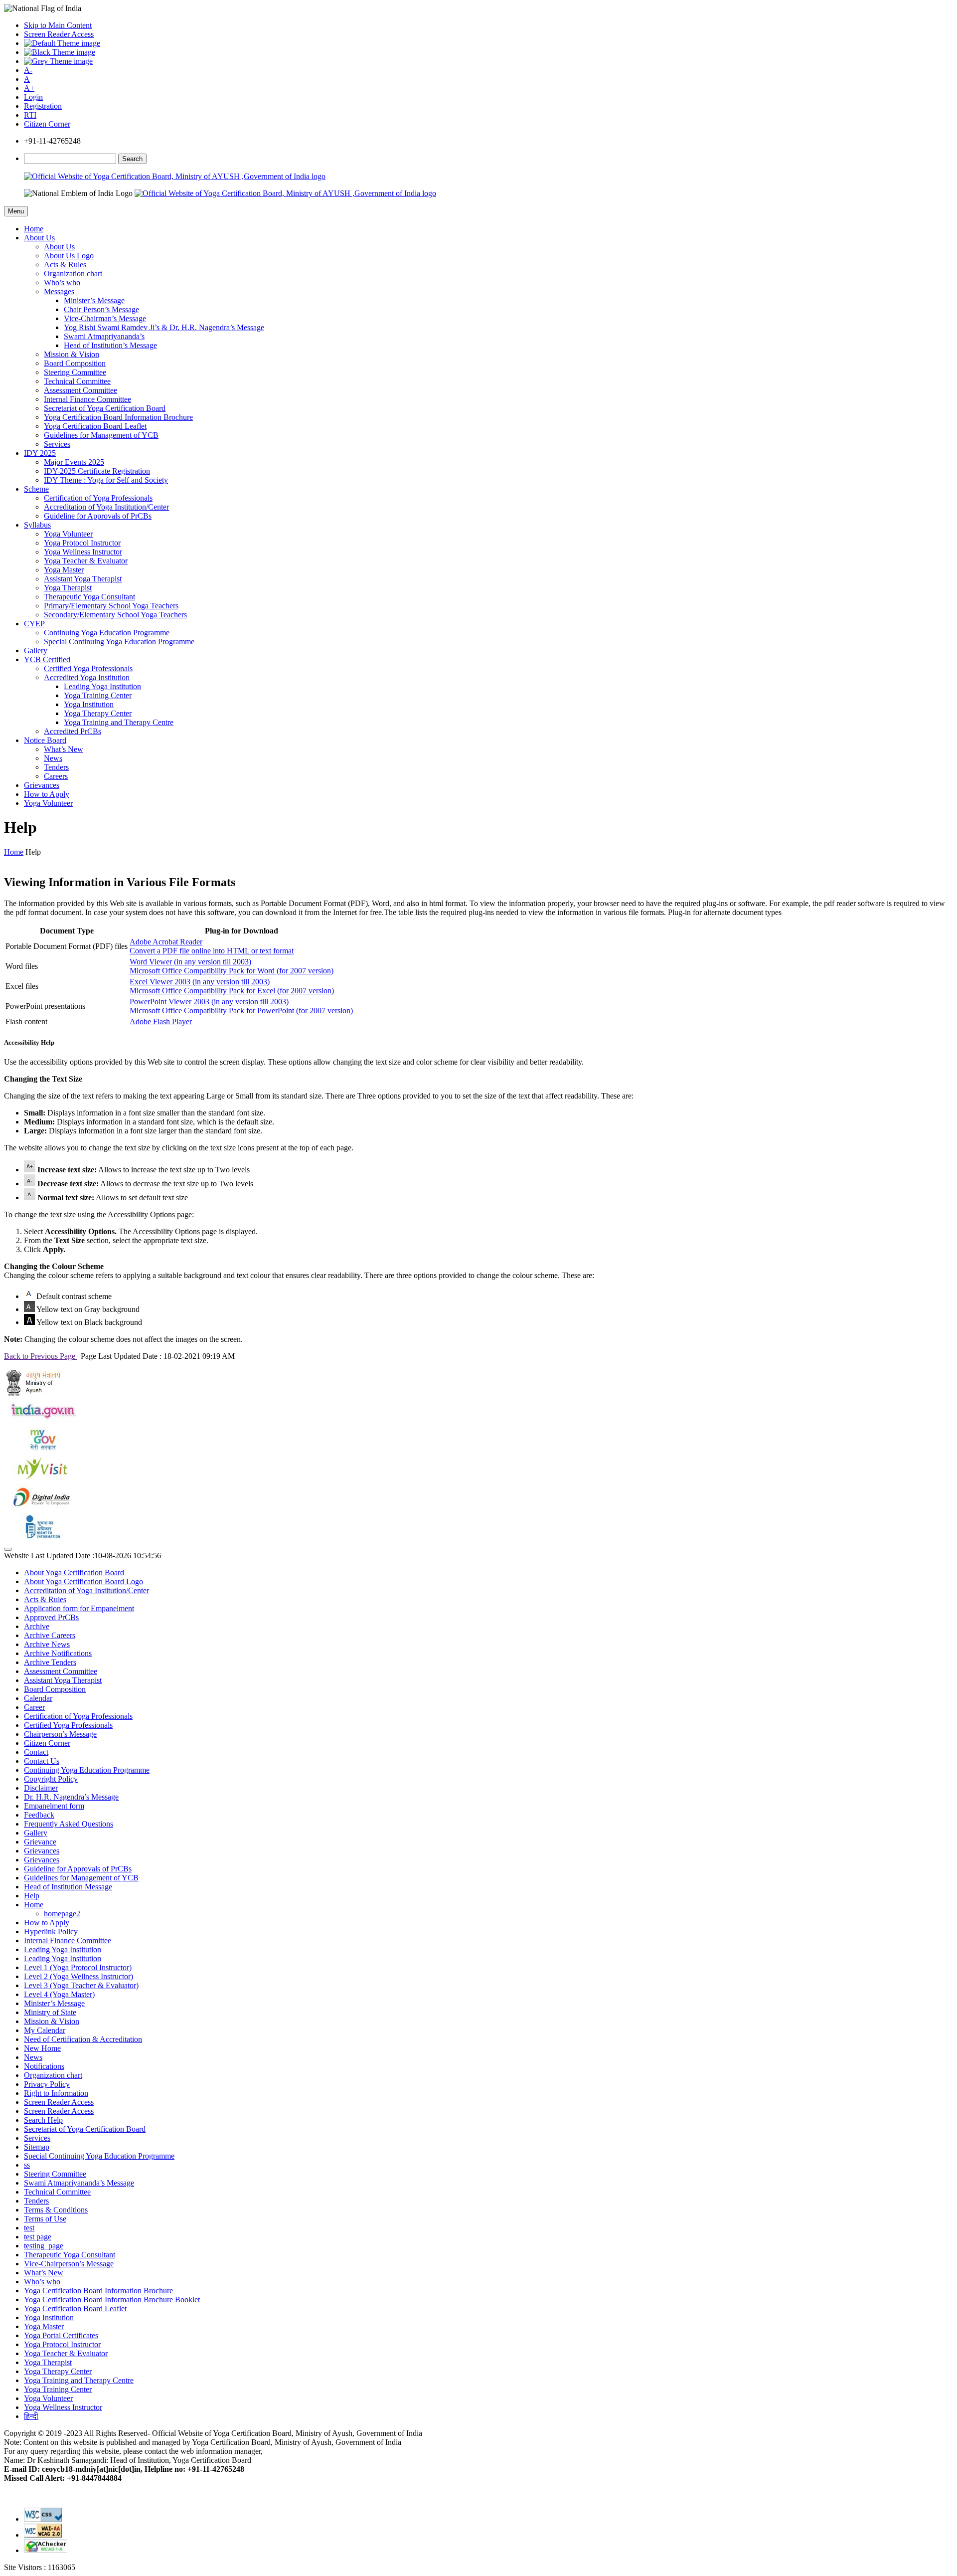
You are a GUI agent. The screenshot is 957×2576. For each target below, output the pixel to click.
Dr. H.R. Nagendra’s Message (71, 1797)
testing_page (44, 2246)
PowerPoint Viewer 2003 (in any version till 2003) (209, 1002)
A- (28, 70)
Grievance (40, 1842)
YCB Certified (47, 659)
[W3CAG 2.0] (43, 2535)
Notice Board (45, 740)
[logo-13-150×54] (34, 1393)
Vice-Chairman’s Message (105, 318)
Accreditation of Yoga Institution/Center (106, 507)
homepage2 (62, 1914)
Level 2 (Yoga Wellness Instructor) (79, 1976)
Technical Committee (77, 381)
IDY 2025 (40, 453)
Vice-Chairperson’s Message (69, 2264)
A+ (29, 88)
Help (32, 1896)
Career (34, 1707)
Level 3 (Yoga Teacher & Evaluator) (81, 1985)
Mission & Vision (72, 354)
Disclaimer (41, 1788)
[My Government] (41, 1451)
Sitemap (37, 2147)
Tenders (56, 767)
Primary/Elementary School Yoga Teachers (111, 606)
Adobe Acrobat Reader (166, 942)
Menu (16, 211)
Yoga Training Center (98, 695)
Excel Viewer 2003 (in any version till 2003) (200, 982)
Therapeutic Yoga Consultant (89, 597)
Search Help (43, 2120)
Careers (56, 776)
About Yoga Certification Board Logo (83, 1581)
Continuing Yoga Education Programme (107, 633)
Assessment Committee (80, 390)
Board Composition (75, 363)
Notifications (44, 2066)
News (53, 758)
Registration (43, 106)
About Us (39, 238)
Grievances (42, 785)
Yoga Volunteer (68, 534)
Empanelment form (54, 1806)
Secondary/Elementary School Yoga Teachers (115, 615)
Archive (37, 1626)
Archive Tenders (50, 1662)
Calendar (38, 1698)
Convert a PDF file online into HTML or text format (212, 951)
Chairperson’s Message (60, 1734)
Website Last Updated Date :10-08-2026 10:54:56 (82, 1556)
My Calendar (45, 2030)
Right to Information (56, 2093)
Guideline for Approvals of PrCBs (98, 516)
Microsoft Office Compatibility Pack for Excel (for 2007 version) (232, 991)
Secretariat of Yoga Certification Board (105, 408)
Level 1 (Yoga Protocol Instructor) (78, 1967)
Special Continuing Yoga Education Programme (119, 642)
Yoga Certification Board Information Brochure (118, 417)
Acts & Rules (65, 265)
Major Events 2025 (74, 462)
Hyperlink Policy (51, 1932)
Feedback (39, 1815)
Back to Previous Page (41, 1356)
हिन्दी (31, 2416)
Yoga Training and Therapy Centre (119, 722)
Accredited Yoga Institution (87, 677)
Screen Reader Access (59, 34)
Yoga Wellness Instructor (83, 552)
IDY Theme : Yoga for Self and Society (106, 480)
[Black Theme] (60, 52)
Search (132, 159)
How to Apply (47, 794)
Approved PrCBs (51, 1617)
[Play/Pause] (8, 1549)
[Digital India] (41, 1509)
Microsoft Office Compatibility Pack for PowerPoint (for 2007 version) (241, 1011)
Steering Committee (75, 372)
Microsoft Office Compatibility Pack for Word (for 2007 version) (232, 971)
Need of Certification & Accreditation (83, 2039)
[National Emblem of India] (78, 193)
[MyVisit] (41, 1480)
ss (27, 2165)
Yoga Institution (89, 704)
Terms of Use (45, 2219)
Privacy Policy (47, 2084)
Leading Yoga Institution (102, 686)
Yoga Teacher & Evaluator (86, 561)
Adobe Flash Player (161, 1021)
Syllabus (37, 525)
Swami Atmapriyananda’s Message (79, 2183)
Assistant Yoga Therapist (83, 579)
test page (38, 2237)
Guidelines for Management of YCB (101, 435)
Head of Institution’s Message (110, 345)
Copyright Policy (51, 1779)
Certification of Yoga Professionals (98, 498)
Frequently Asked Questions (69, 1824)
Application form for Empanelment (79, 1608)
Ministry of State (50, 2012)
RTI (30, 115)
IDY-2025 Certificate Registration (97, 471)
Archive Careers (50, 1635)
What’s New (64, 749)
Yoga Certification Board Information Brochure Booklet (112, 2300)
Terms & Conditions (56, 2210)
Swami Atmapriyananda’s (104, 336)
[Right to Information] (41, 1538)
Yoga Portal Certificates (61, 2335)
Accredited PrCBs (73, 731)
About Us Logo (69, 256)
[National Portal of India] (41, 1422)
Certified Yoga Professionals (88, 668)
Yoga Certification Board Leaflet (95, 426)
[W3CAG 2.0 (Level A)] (46, 2550)
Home (34, 229)
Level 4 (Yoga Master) (59, 1994)
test (29, 2228)
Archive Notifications (58, 1653)
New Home (42, 2048)
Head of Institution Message (68, 1887)
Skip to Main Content (58, 25)
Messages (59, 291)
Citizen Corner (47, 124)
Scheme (36, 489)
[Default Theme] (62, 43)
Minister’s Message (94, 300)
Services (57, 444)
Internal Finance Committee (87, 399)
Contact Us (42, 1761)
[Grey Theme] (58, 61)
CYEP (34, 624)
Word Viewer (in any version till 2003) (190, 962)
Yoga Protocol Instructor (82, 543)
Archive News (47, 1644)
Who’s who (62, 282)
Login (33, 97)
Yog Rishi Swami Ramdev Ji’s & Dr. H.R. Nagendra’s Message (164, 327)
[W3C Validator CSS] (43, 2519)
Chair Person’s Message (101, 309)
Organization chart (73, 274)
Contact (36, 1752)
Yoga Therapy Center (98, 713)
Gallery (36, 650)
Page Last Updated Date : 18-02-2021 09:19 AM (158, 1356)
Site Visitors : (40, 2567)
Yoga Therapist (68, 588)
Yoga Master (64, 570)
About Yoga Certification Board (74, 1572)
